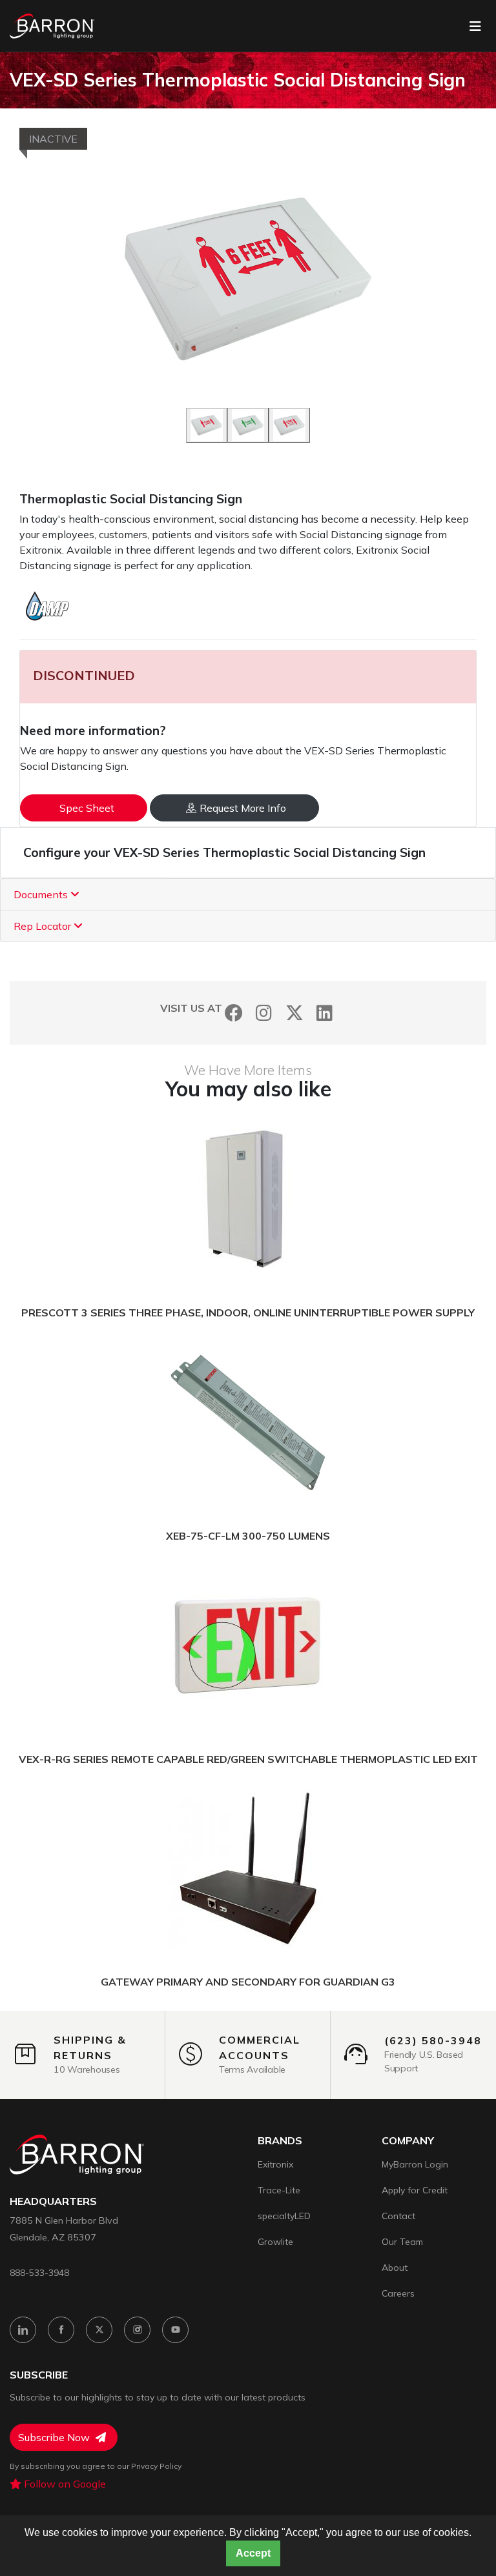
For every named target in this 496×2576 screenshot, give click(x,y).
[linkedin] (23, 2330)
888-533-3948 (39, 2272)
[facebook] (61, 2330)
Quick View (309, 1200)
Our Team (402, 2242)
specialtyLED (284, 2216)
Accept (253, 2553)
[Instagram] (264, 1013)
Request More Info (243, 808)
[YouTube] (175, 2330)
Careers (398, 2293)
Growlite (275, 2242)
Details (199, 1200)
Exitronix (275, 2164)
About (395, 2268)
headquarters (53, 2201)
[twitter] (99, 2330)
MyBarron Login (415, 2164)
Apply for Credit (415, 2190)
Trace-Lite (279, 2190)
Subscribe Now (55, 2437)
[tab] (248, 895)
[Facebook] (233, 1013)
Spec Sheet (87, 808)
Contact (398, 2216)
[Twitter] (294, 1013)
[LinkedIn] (325, 1013)
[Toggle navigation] (475, 26)
